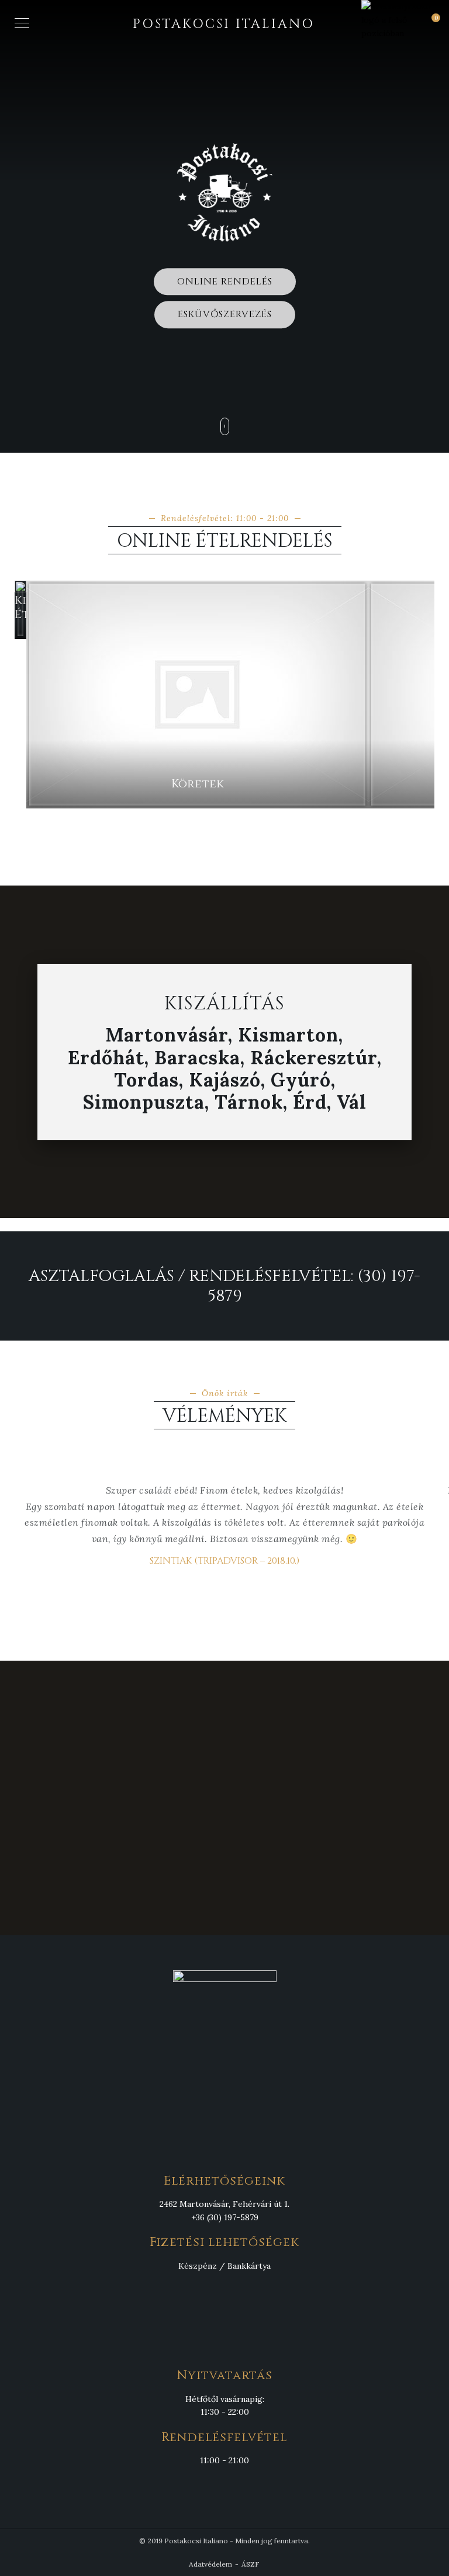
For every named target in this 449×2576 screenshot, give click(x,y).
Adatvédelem (210, 2564)
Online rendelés (225, 282)
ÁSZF (251, 2564)
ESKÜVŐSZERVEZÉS (225, 314)
